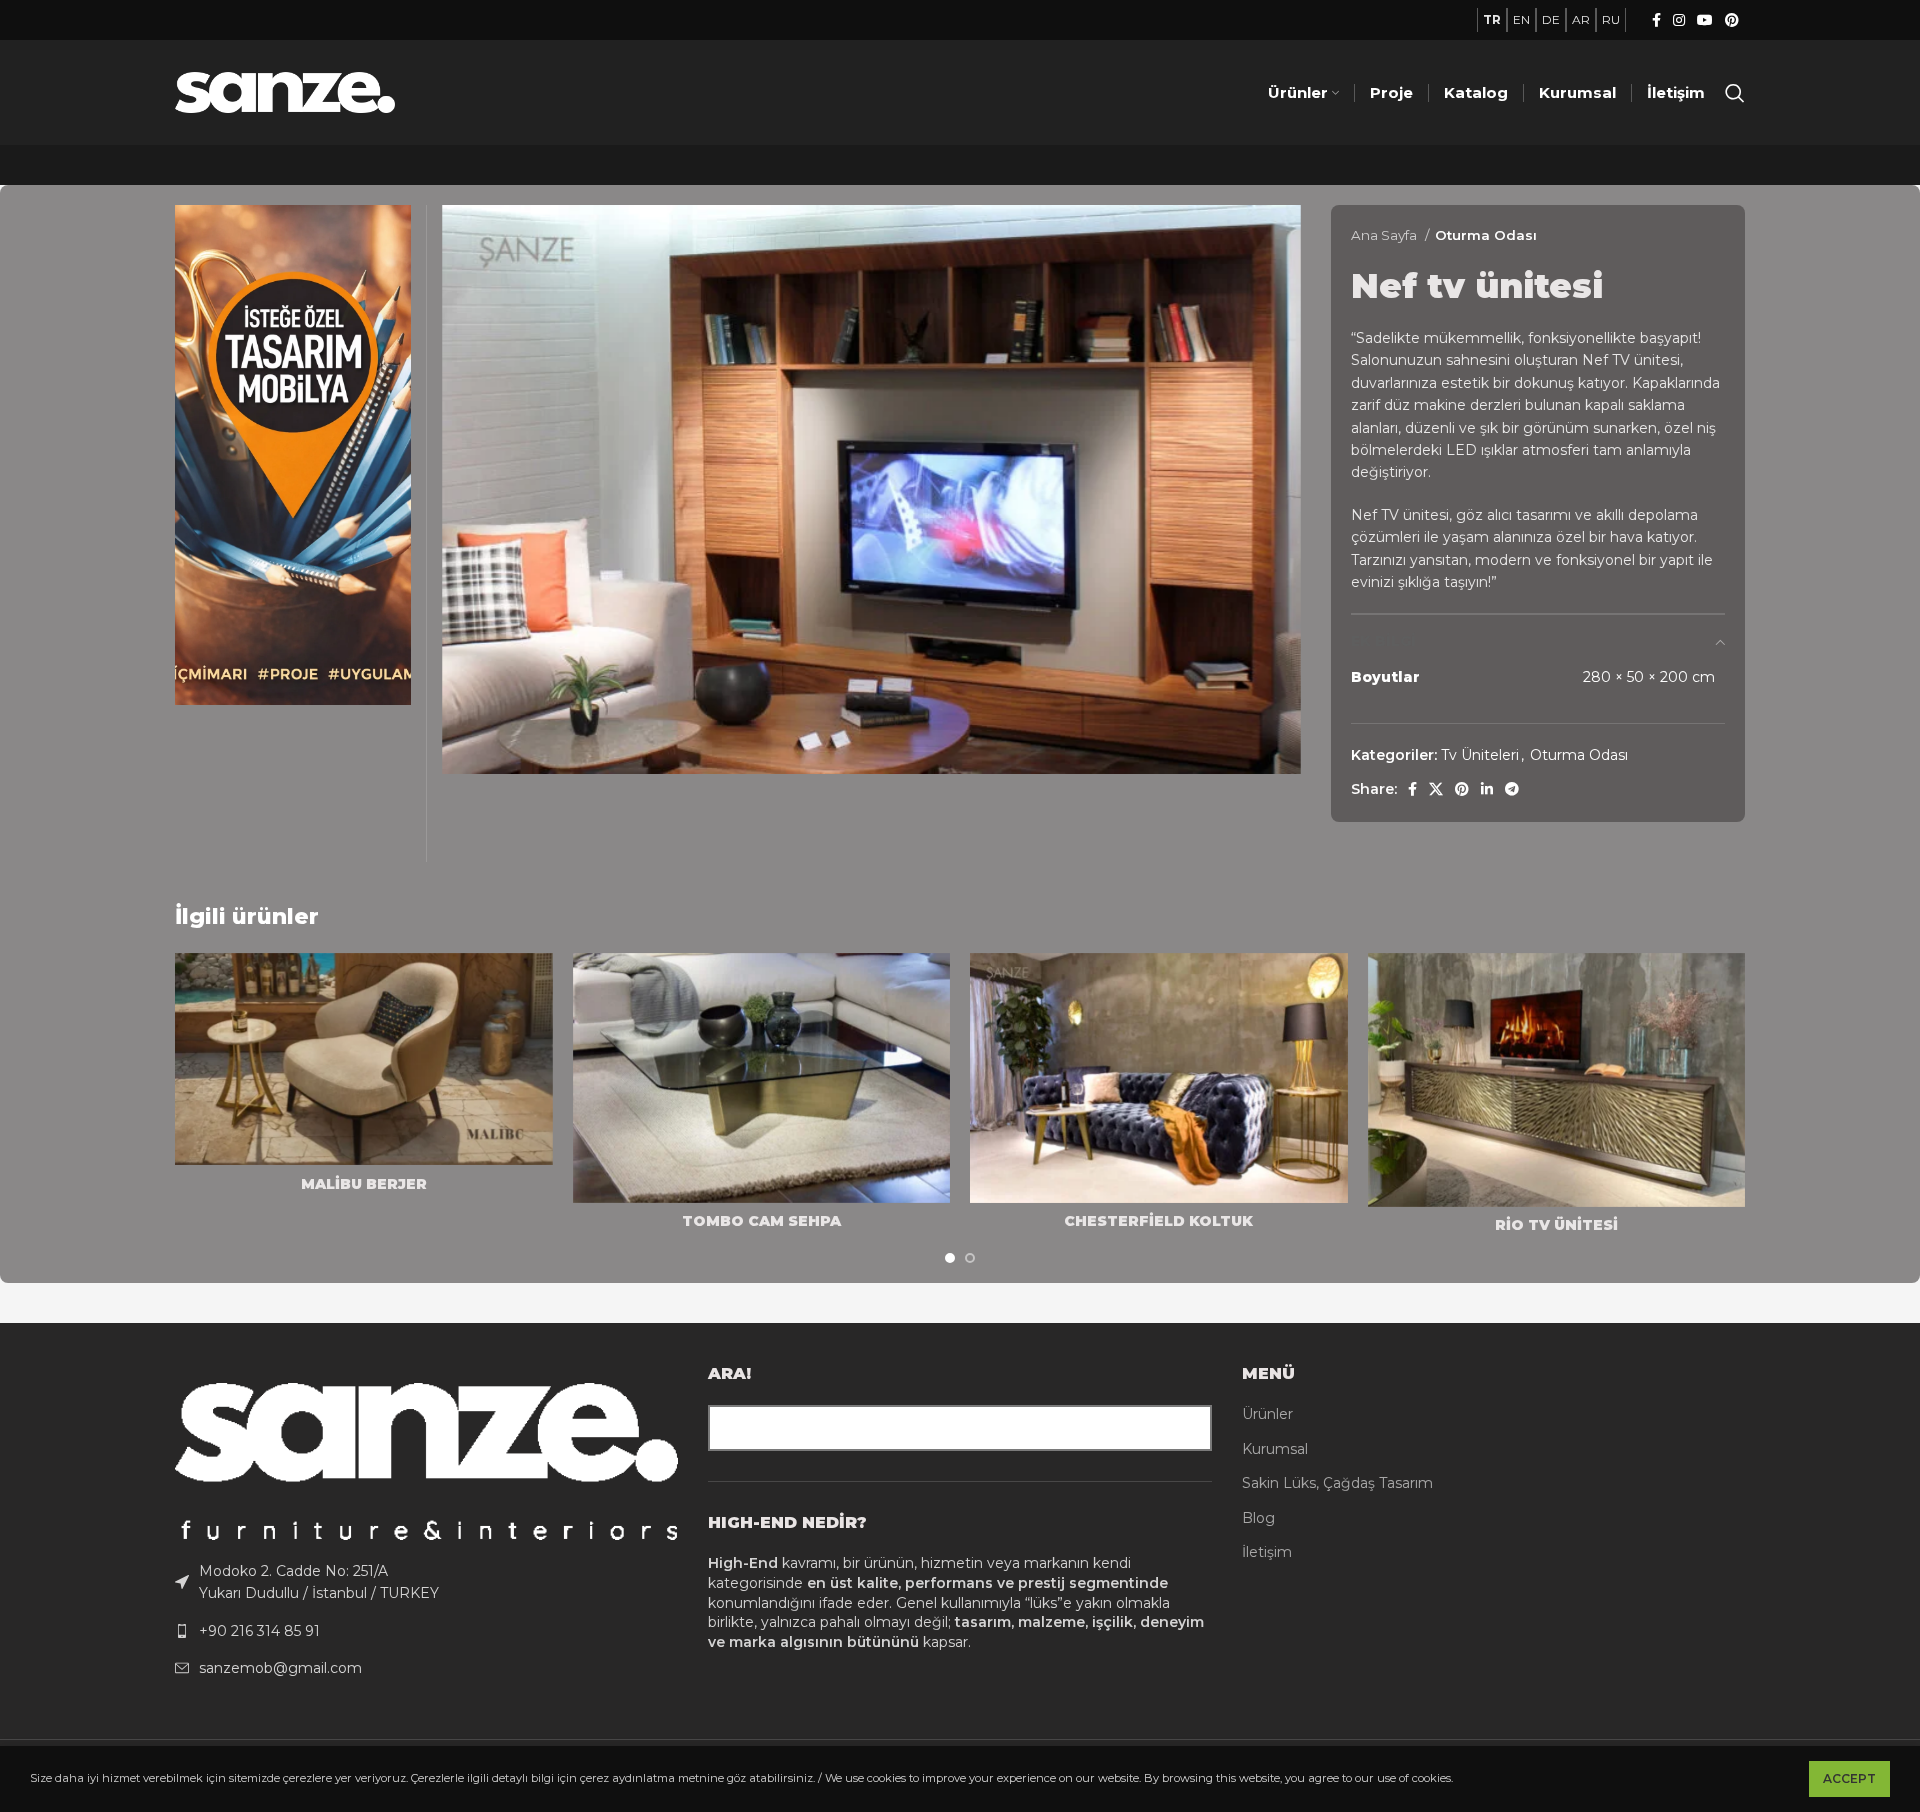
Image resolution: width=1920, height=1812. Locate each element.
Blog (1258, 1518)
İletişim (1267, 1552)
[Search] (1735, 93)
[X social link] (1436, 789)
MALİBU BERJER (364, 1184)
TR (1492, 19)
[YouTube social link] (1705, 20)
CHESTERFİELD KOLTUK (1158, 1221)
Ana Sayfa (1385, 235)
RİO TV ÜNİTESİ (1556, 1225)
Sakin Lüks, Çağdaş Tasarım (1337, 1483)
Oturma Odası (1486, 235)
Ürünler (1267, 1414)
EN (1521, 19)
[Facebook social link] (1656, 20)
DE (1551, 19)
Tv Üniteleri (1480, 755)
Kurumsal (1275, 1449)
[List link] (426, 1582)
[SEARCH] (1189, 1428)
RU (1611, 19)
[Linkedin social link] (1487, 789)
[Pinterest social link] (1732, 20)
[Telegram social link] (1512, 789)
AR (1581, 19)
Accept (1849, 1778)
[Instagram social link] (1679, 20)
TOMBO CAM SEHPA (761, 1221)
